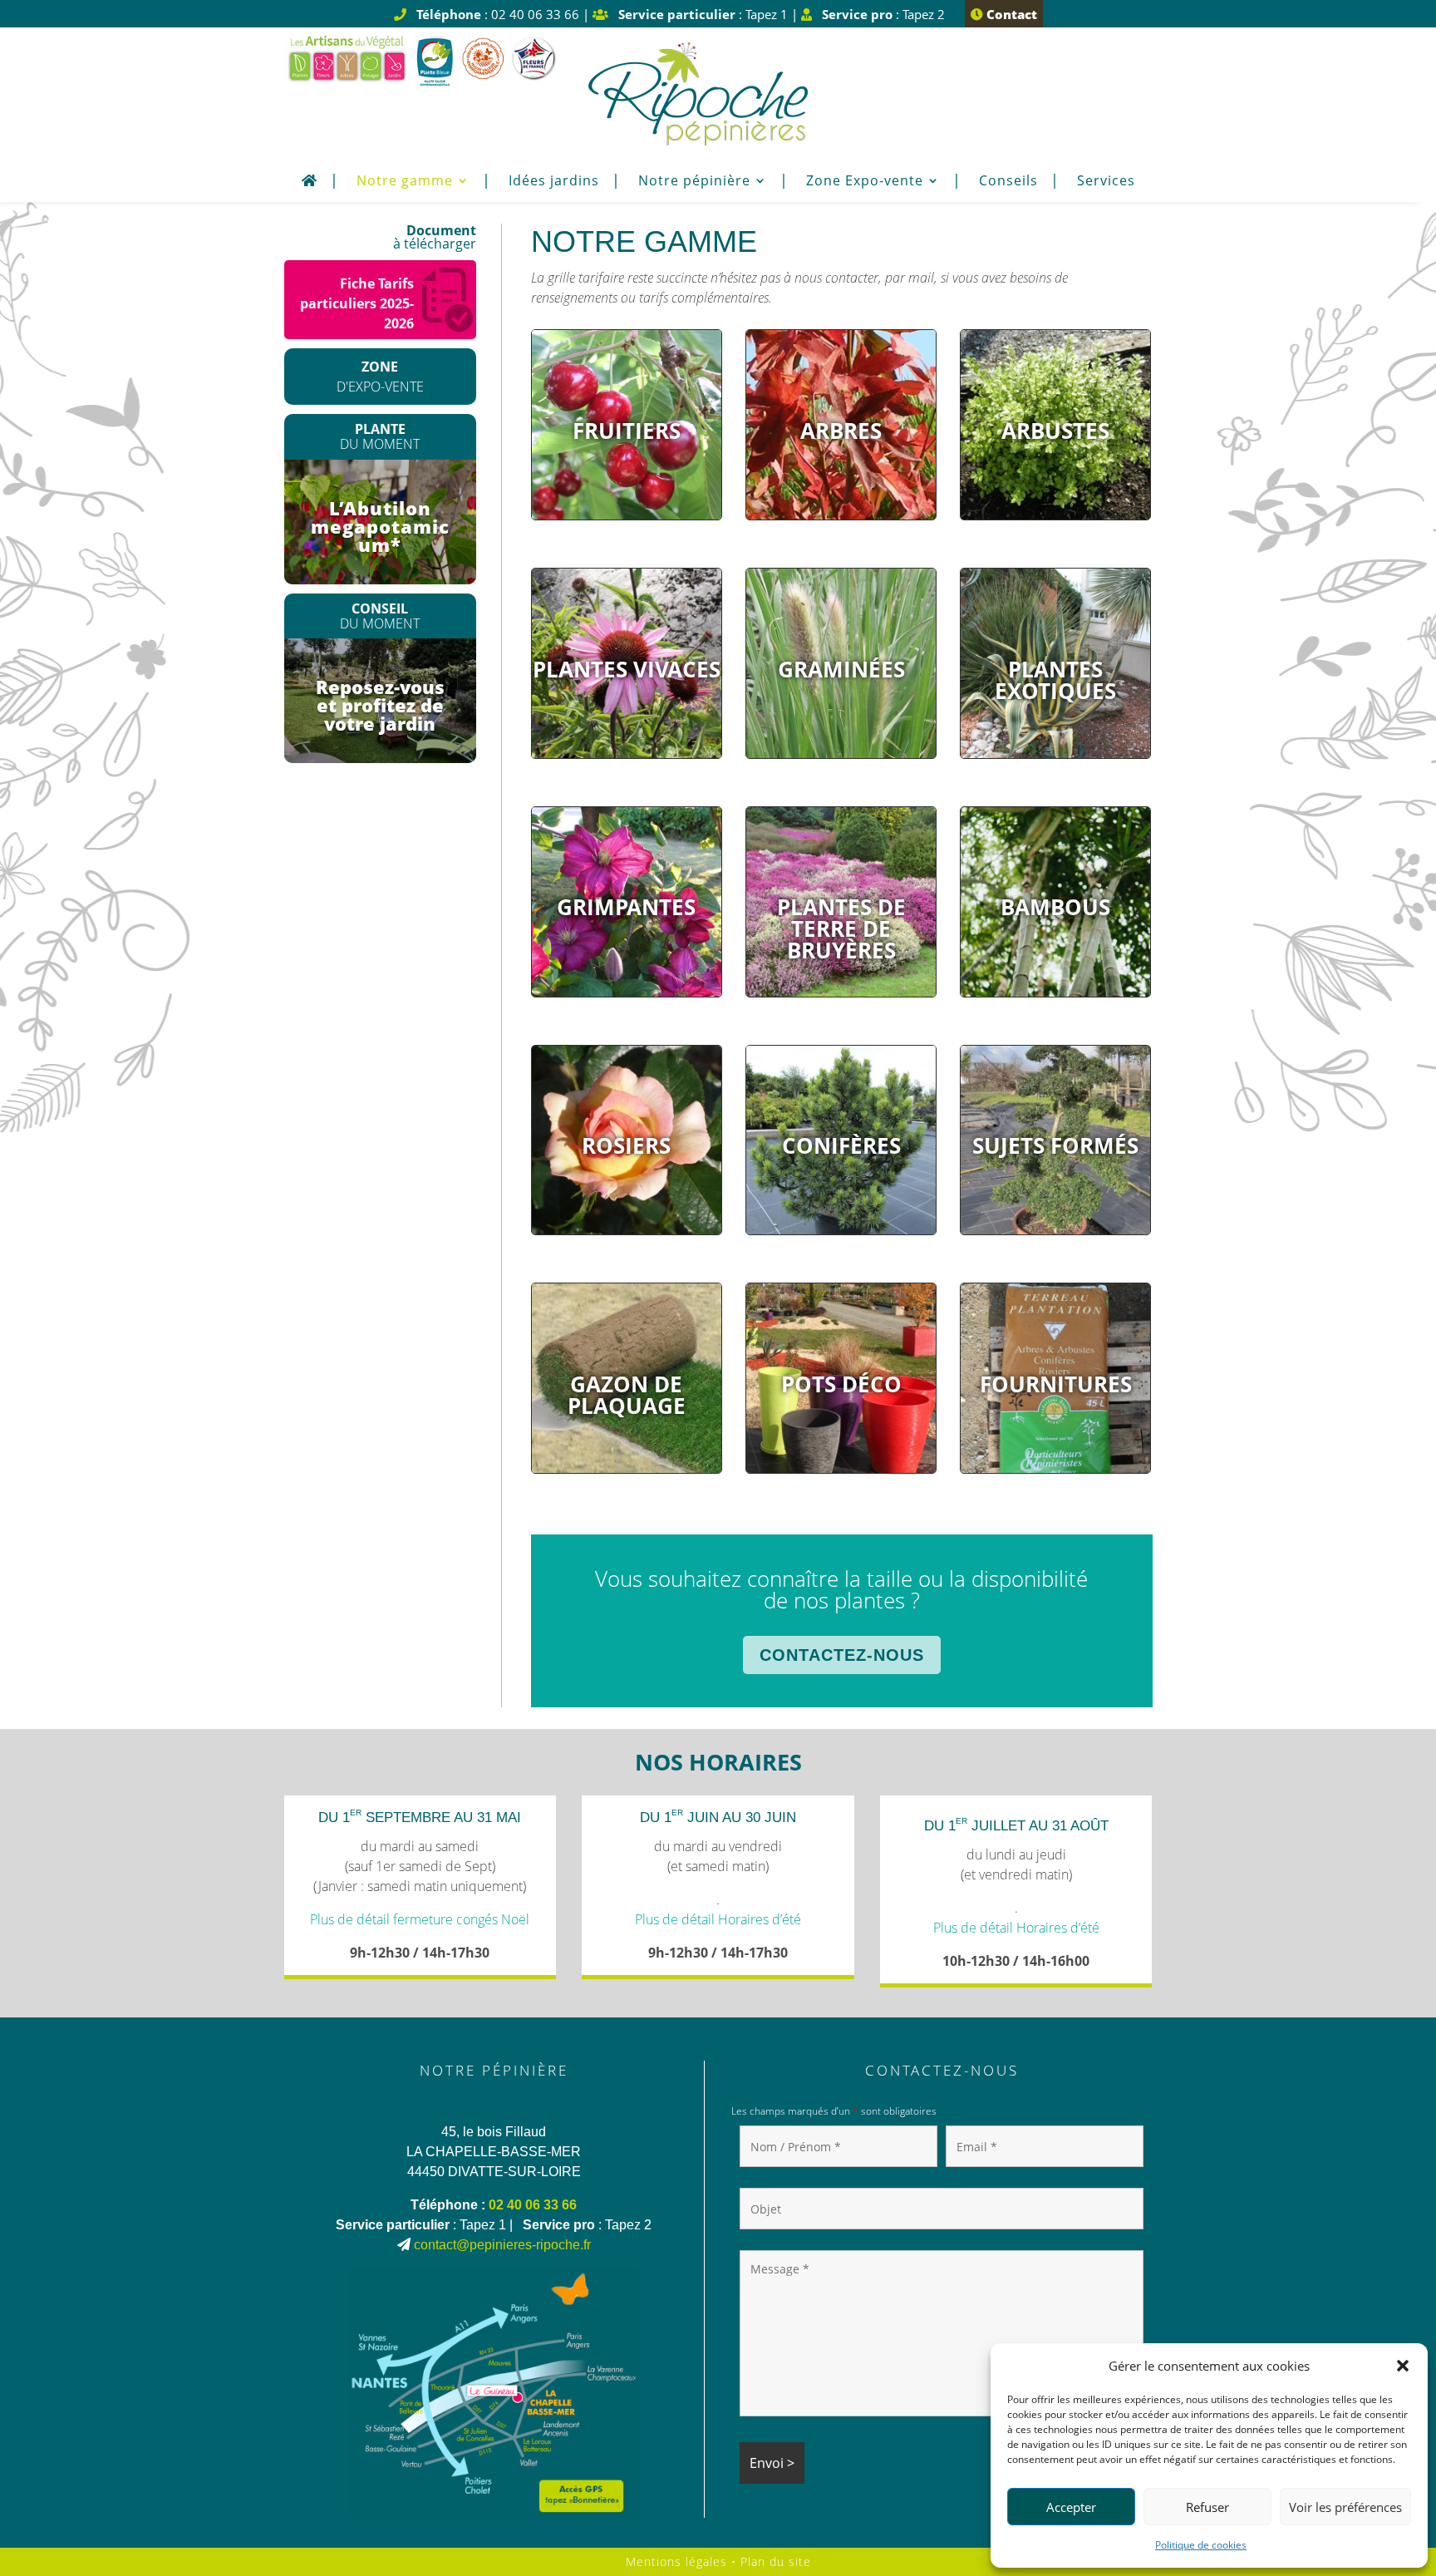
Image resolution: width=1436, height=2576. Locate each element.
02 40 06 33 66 (533, 2205)
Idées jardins (554, 182)
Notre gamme (405, 182)
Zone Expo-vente (865, 182)
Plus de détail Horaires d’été (718, 1919)
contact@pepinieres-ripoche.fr (502, 2245)
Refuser (1207, 2507)
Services (1106, 182)
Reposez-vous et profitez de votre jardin (380, 705)
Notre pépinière (694, 182)
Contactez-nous (842, 1655)
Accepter (1071, 2507)
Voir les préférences (1345, 2507)
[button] (1403, 2366)
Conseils (1008, 182)
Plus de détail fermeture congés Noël (420, 1919)
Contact (1010, 14)
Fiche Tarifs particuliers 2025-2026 (357, 303)
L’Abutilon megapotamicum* (380, 526)
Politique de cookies (1201, 2545)
